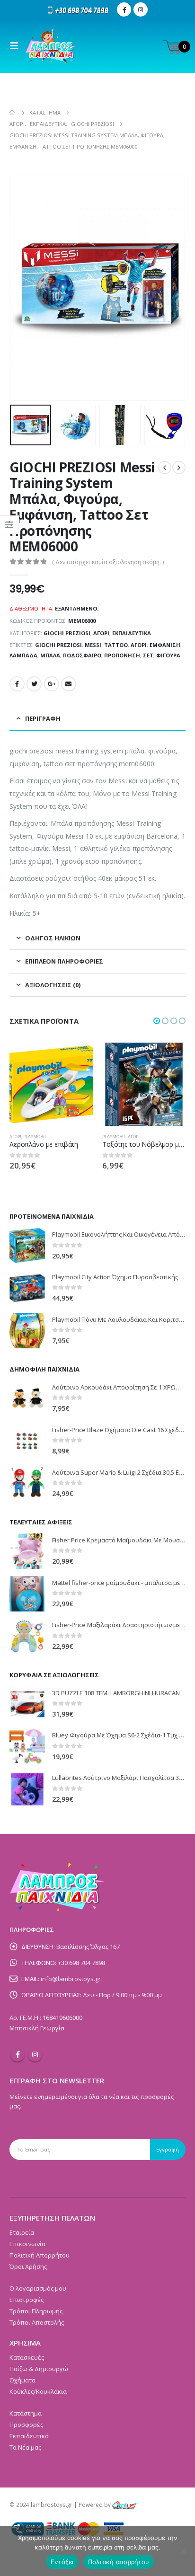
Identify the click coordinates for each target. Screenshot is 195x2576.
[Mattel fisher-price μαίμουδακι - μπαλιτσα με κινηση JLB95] (27, 1594)
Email (69, 684)
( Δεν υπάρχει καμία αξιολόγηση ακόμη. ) (108, 562)
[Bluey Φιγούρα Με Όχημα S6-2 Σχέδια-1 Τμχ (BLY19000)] (27, 1747)
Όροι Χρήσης (28, 2266)
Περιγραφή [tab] (43, 718)
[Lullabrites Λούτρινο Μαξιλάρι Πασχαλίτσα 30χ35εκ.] (27, 1789)
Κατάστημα (26, 2413)
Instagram (35, 2054)
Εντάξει (62, 2562)
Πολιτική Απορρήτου (40, 2255)
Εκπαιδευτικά (132, 633)
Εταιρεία (22, 2232)
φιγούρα (168, 655)
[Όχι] (183, 2551)
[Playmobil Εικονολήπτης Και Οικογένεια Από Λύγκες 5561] (27, 1245)
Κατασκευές (27, 2357)
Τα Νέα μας (25, 2447)
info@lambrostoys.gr (71, 1979)
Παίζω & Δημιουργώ (39, 2369)
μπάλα (50, 655)
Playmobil (21, 1137)
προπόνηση (122, 655)
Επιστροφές (27, 2300)
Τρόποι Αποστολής (37, 2322)
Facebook (17, 684)
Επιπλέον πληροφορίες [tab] (64, 961)
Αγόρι (101, 633)
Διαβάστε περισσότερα (77, 1058)
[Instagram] (141, 9)
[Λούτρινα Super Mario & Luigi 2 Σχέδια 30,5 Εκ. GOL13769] (27, 1483)
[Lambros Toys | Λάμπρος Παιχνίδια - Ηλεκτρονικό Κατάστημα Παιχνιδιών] (51, 46)
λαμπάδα (23, 655)
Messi (93, 645)
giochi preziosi (58, 645)
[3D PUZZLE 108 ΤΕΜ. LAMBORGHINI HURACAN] (27, 1704)
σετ (148, 655)
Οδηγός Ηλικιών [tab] (53, 938)
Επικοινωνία (27, 2244)
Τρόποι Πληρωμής (36, 2311)
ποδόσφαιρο (82, 655)
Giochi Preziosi (67, 633)
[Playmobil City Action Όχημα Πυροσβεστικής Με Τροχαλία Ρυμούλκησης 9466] (27, 1288)
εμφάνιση (165, 645)
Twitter (34, 684)
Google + (52, 684)
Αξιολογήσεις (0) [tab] (53, 985)
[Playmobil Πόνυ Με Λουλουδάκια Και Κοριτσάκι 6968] (27, 1331)
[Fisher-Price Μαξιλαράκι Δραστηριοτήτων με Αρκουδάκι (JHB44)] (27, 1636)
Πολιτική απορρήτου (119, 2562)
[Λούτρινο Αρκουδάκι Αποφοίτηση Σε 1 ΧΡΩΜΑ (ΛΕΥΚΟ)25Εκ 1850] (27, 1398)
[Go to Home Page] (13, 113)
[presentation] (21, 288)
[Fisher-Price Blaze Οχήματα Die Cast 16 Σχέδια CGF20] (27, 1441)
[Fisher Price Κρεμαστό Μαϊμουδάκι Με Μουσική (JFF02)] (27, 1551)
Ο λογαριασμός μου (38, 2288)
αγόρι (139, 645)
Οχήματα (22, 2380)
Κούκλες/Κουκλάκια (38, 2391)
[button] (157, 1021)
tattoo (116, 645)
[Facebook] (124, 9)
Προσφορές (26, 2425)
